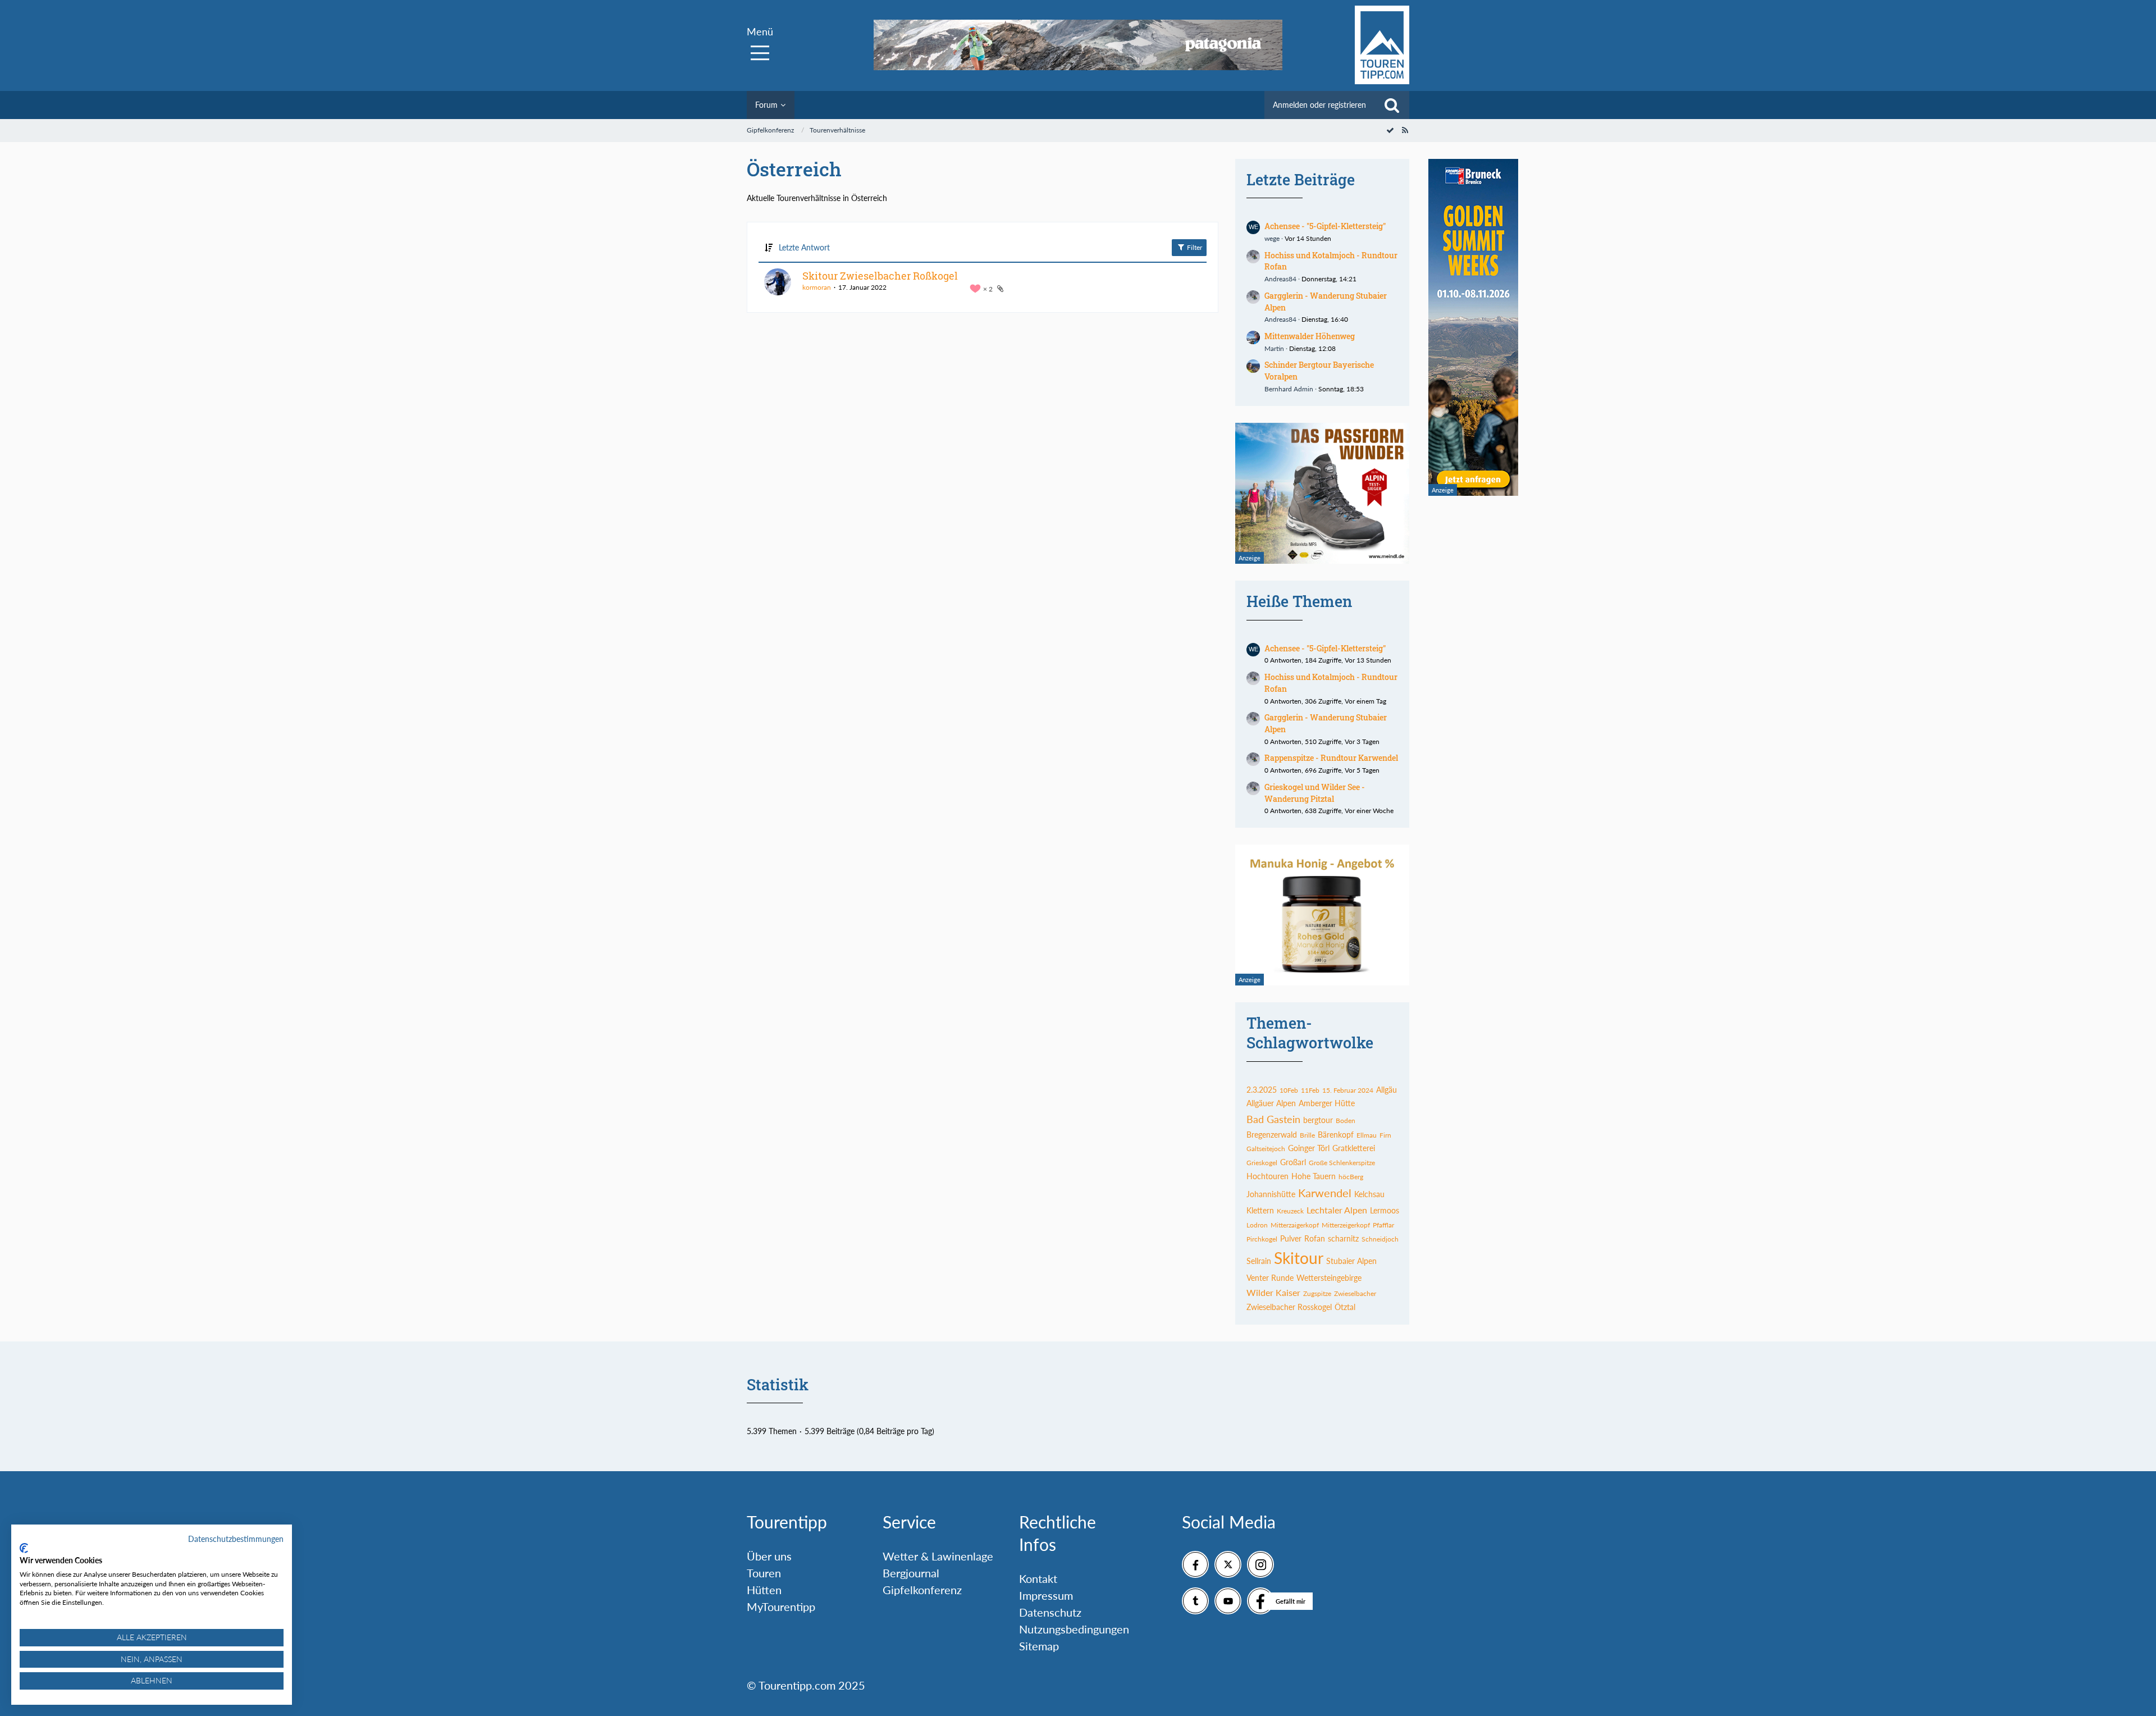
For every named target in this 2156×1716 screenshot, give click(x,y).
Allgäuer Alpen (1271, 1103)
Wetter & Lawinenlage (938, 1556)
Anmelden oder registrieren (1319, 105)
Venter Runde (1270, 1278)
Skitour (1299, 1258)
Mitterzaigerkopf (1295, 1225)
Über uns (769, 1556)
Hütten (764, 1590)
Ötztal (1345, 1307)
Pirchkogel (1262, 1239)
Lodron (1257, 1225)
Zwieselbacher (1355, 1293)
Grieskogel (1262, 1163)
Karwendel (1325, 1193)
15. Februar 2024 (1348, 1090)
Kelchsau (1369, 1194)
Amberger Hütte (1327, 1103)
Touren (764, 1573)
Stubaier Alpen (1351, 1261)
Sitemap (1039, 1646)
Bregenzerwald (1272, 1135)
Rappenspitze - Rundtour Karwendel (1331, 758)
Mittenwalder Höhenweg (1310, 336)
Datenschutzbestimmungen (236, 1539)
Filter (1194, 247)
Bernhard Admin (1289, 389)
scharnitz (1343, 1238)
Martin (1274, 348)
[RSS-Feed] (1405, 130)
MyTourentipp (781, 1607)
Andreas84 (1280, 279)
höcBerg (1351, 1177)
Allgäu (1387, 1090)
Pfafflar (1383, 1225)
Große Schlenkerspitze (1342, 1163)
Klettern (1260, 1210)
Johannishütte (1271, 1194)
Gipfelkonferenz (922, 1590)
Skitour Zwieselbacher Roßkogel (880, 276)
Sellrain (1259, 1261)
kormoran (817, 287)
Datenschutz (1050, 1612)
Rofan (1315, 1238)
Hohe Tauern (1314, 1176)
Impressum (1046, 1595)
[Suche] (1392, 105)
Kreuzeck (1290, 1211)
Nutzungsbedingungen (1074, 1629)
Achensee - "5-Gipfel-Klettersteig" (1325, 226)
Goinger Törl (1309, 1148)
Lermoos (1385, 1210)
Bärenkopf (1336, 1135)
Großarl (1293, 1162)
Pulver (1291, 1238)
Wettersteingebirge (1329, 1278)
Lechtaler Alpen (1337, 1210)
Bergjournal (911, 1573)
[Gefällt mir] (1260, 1601)
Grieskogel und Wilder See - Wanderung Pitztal (1315, 793)
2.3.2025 (1262, 1090)
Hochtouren (1267, 1176)
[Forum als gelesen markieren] (1390, 130)
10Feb (1289, 1090)
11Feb (1310, 1090)
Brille (1307, 1135)
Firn (1385, 1135)
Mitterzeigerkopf (1346, 1225)
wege (1272, 238)
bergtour (1318, 1120)
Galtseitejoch (1266, 1149)
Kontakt (1038, 1578)
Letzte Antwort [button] (804, 247)
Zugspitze (1317, 1293)
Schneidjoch (1380, 1239)
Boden (1346, 1121)
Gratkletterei (1354, 1148)
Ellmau (1367, 1135)
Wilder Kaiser (1273, 1292)
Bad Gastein (1273, 1119)
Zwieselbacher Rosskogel (1289, 1307)
